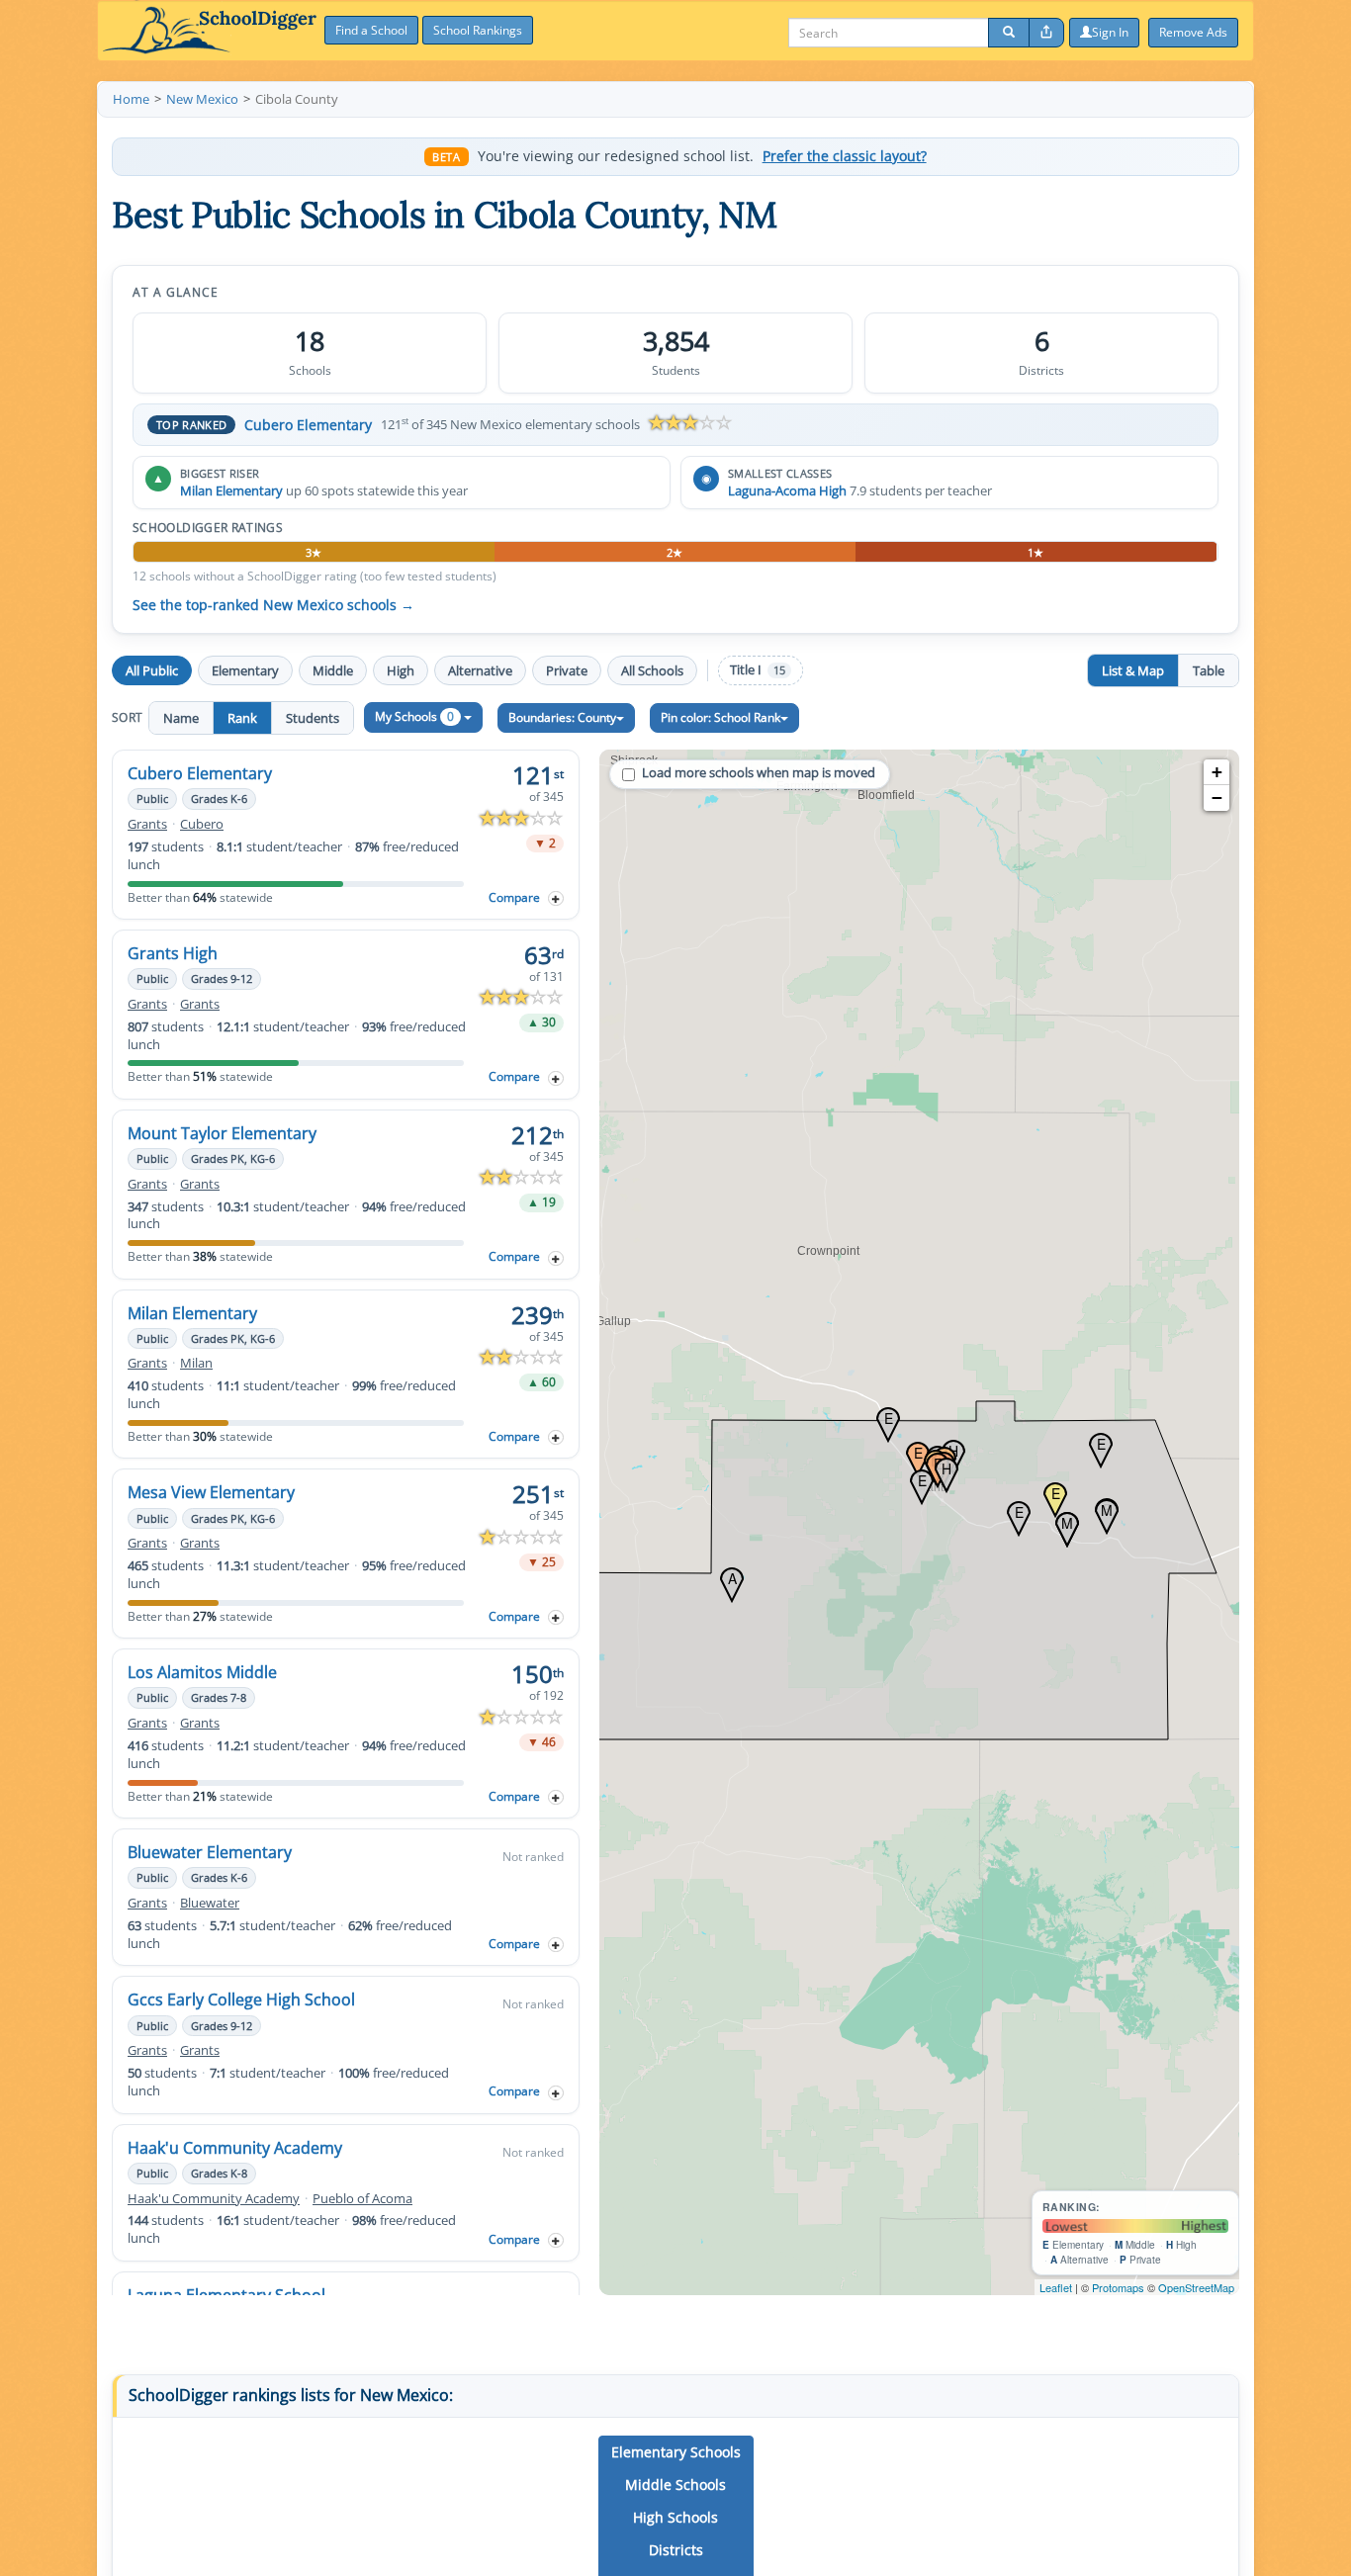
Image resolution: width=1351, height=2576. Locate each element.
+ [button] (1217, 772)
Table (1209, 670)
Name (181, 718)
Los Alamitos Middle (202, 1672)
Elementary (245, 670)
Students (313, 718)
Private (567, 670)
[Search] (1009, 33)
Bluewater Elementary (210, 1852)
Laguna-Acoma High (787, 490)
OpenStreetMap (1196, 2287)
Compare (514, 897)
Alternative (480, 670)
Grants (147, 824)
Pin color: (721, 717)
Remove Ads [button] (1193, 32)
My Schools (414, 716)
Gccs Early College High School (241, 1999)
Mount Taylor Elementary (222, 1133)
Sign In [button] (1110, 32)
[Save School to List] (556, 898)
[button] (676, 2452)
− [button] (1217, 798)
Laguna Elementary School (226, 2295)
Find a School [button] (371, 30)
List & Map (1133, 670)
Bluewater (210, 1903)
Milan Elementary (231, 490)
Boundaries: (562, 717)
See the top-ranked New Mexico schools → (273, 605)
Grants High (173, 953)
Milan (196, 1363)
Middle (333, 670)
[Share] (1046, 33)
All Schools (652, 670)
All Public (152, 670)
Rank (242, 718)
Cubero (202, 824)
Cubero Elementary (308, 425)
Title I (758, 670)
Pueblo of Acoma (362, 2199)
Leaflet (1056, 2287)
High (401, 670)
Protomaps (1118, 2287)
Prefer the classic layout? (845, 156)
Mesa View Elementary (211, 1492)
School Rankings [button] (478, 30)
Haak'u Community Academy (235, 2148)
